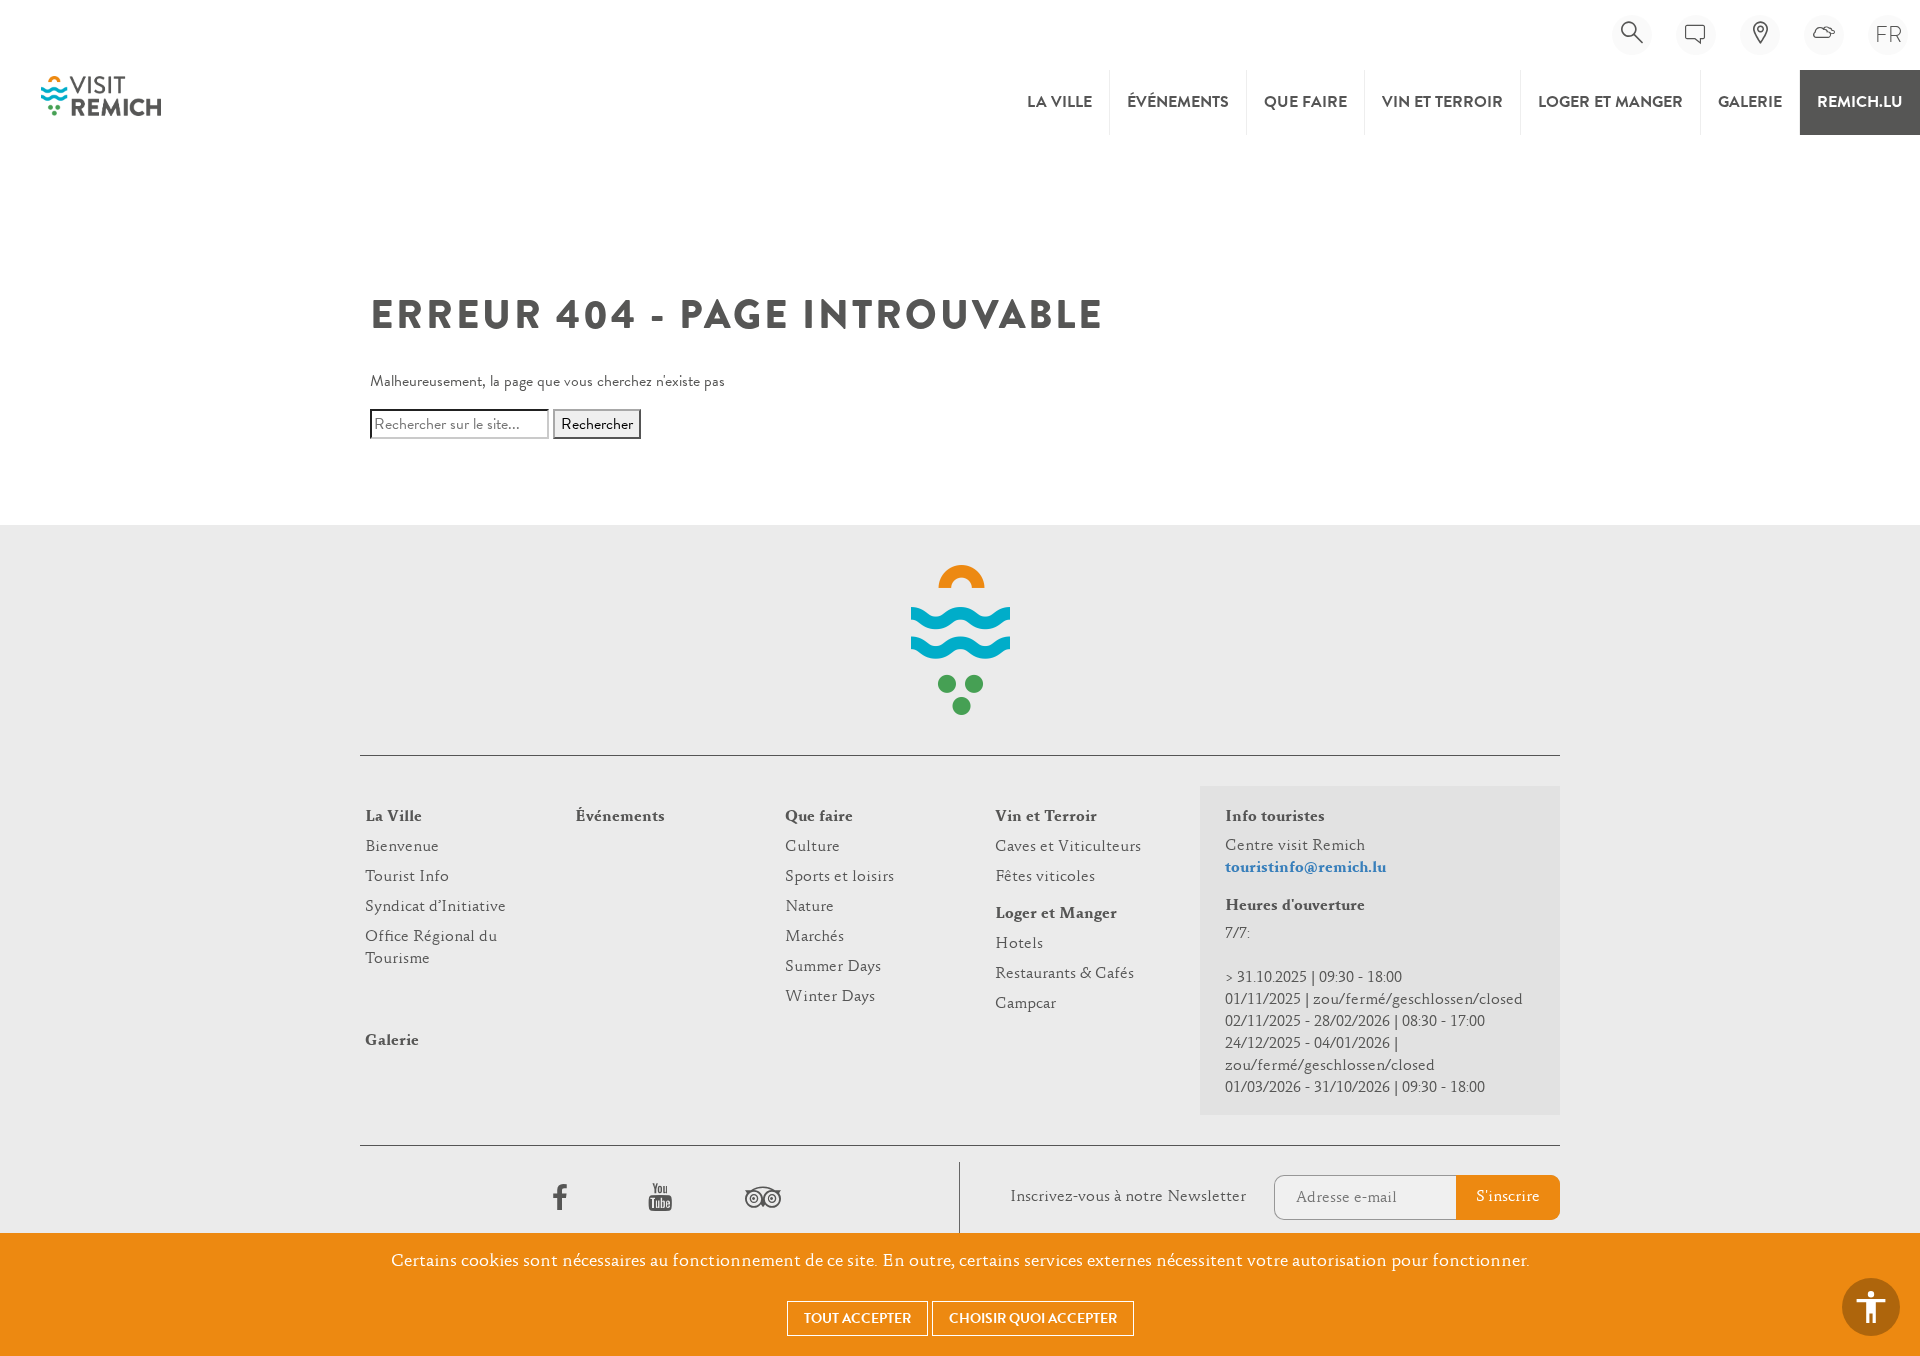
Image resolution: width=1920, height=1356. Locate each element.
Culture (812, 847)
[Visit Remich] (101, 96)
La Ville (1059, 102)
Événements (1178, 102)
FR (1888, 34)
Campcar (1025, 1004)
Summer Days (833, 967)
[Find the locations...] (1760, 35)
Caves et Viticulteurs (1068, 847)
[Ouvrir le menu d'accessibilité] (1871, 1307)
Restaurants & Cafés (1064, 974)
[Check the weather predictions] (1824, 35)
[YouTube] (660, 1197)
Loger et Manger (1610, 102)
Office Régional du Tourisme (431, 948)
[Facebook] (560, 1197)
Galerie (1750, 102)
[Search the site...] (1632, 35)
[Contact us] (1696, 35)
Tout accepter (857, 1318)
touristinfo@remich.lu (1305, 868)
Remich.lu (1860, 102)
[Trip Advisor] (760, 1197)
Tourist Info (407, 877)
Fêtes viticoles (1045, 877)
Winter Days (830, 997)
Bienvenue (402, 847)
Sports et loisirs (839, 877)
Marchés (814, 937)
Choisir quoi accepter (1033, 1318)
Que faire (1305, 102)
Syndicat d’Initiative (435, 907)
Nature (809, 907)
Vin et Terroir (1442, 102)
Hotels (1019, 944)
